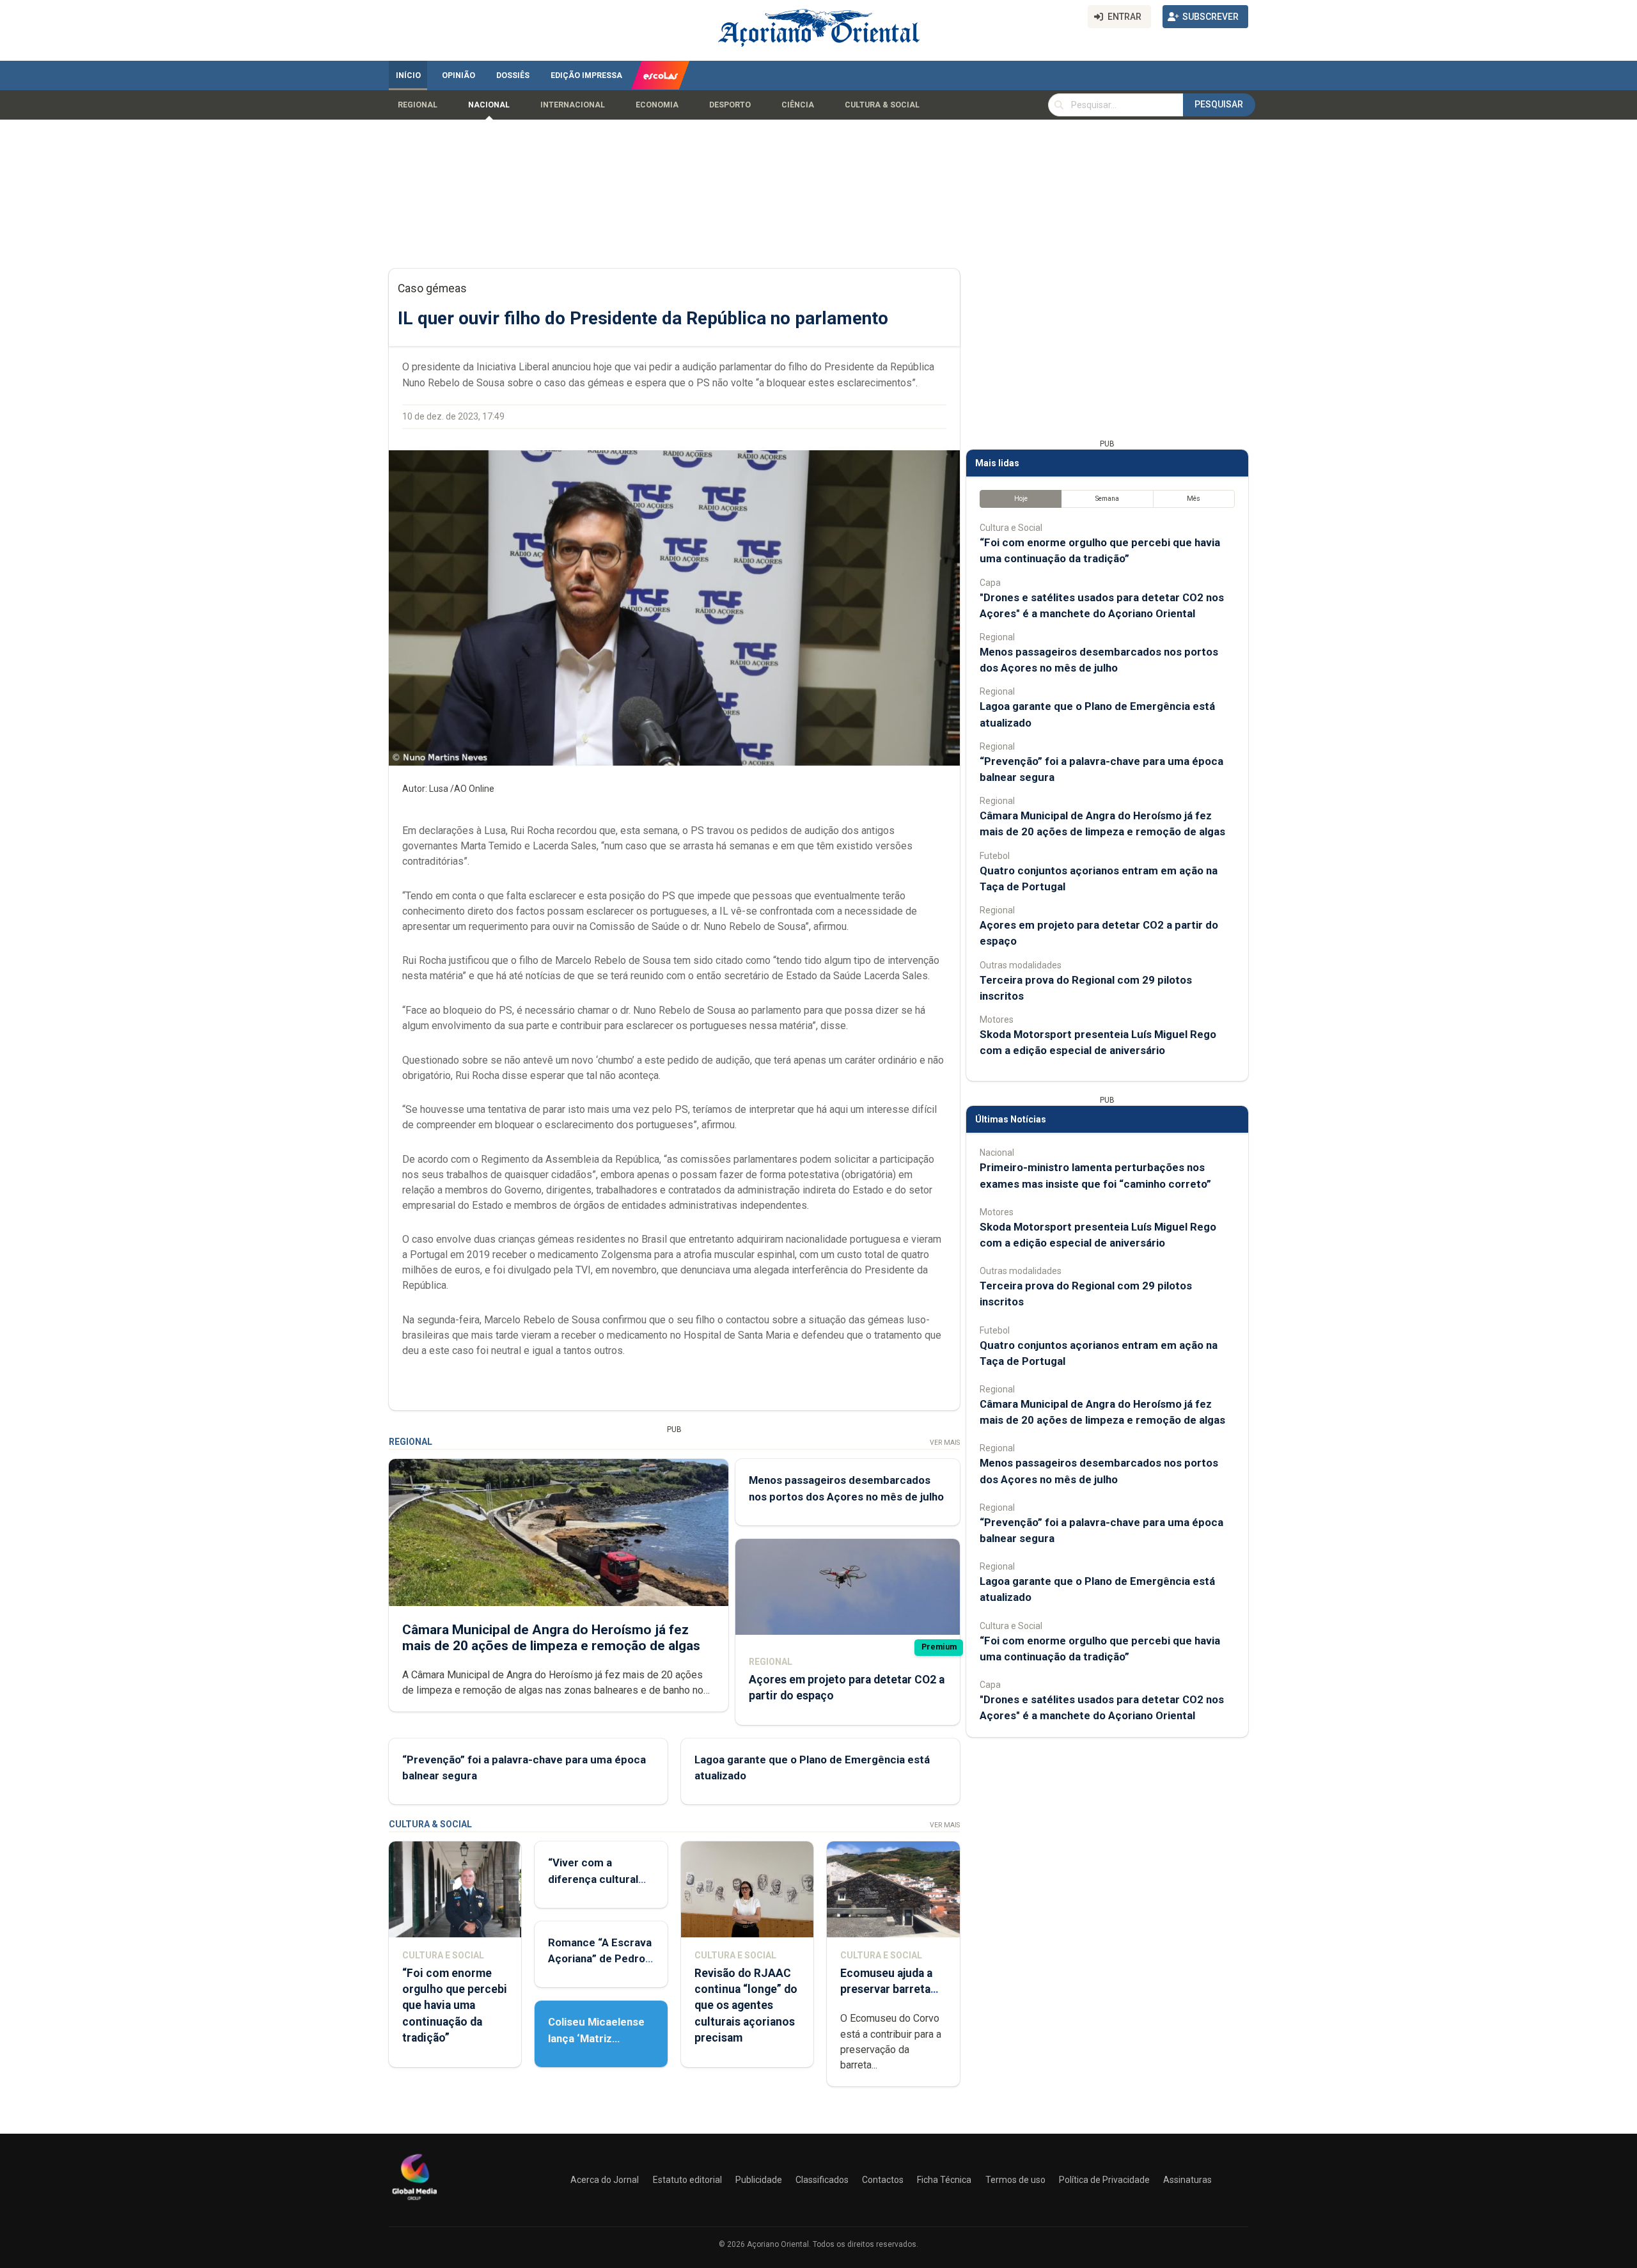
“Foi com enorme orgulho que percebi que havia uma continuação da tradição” (455, 2005)
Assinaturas (1187, 2180)
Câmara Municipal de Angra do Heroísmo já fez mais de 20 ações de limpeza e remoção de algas (551, 1638)
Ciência (798, 105)
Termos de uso (1015, 2180)
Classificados (822, 2180)
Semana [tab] (1107, 499)
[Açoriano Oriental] (414, 2201)
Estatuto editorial (687, 2180)
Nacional (489, 105)
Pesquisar (1219, 104)
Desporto (730, 105)
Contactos (883, 2180)
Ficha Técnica (944, 2180)
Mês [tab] (1194, 499)
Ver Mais (945, 1443)
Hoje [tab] (1021, 499)
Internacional (573, 105)
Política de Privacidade (1104, 2180)
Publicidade (759, 2180)
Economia (657, 105)
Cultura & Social (882, 105)
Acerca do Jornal (605, 2180)
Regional (418, 105)
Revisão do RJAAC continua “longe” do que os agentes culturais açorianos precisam (746, 2005)
